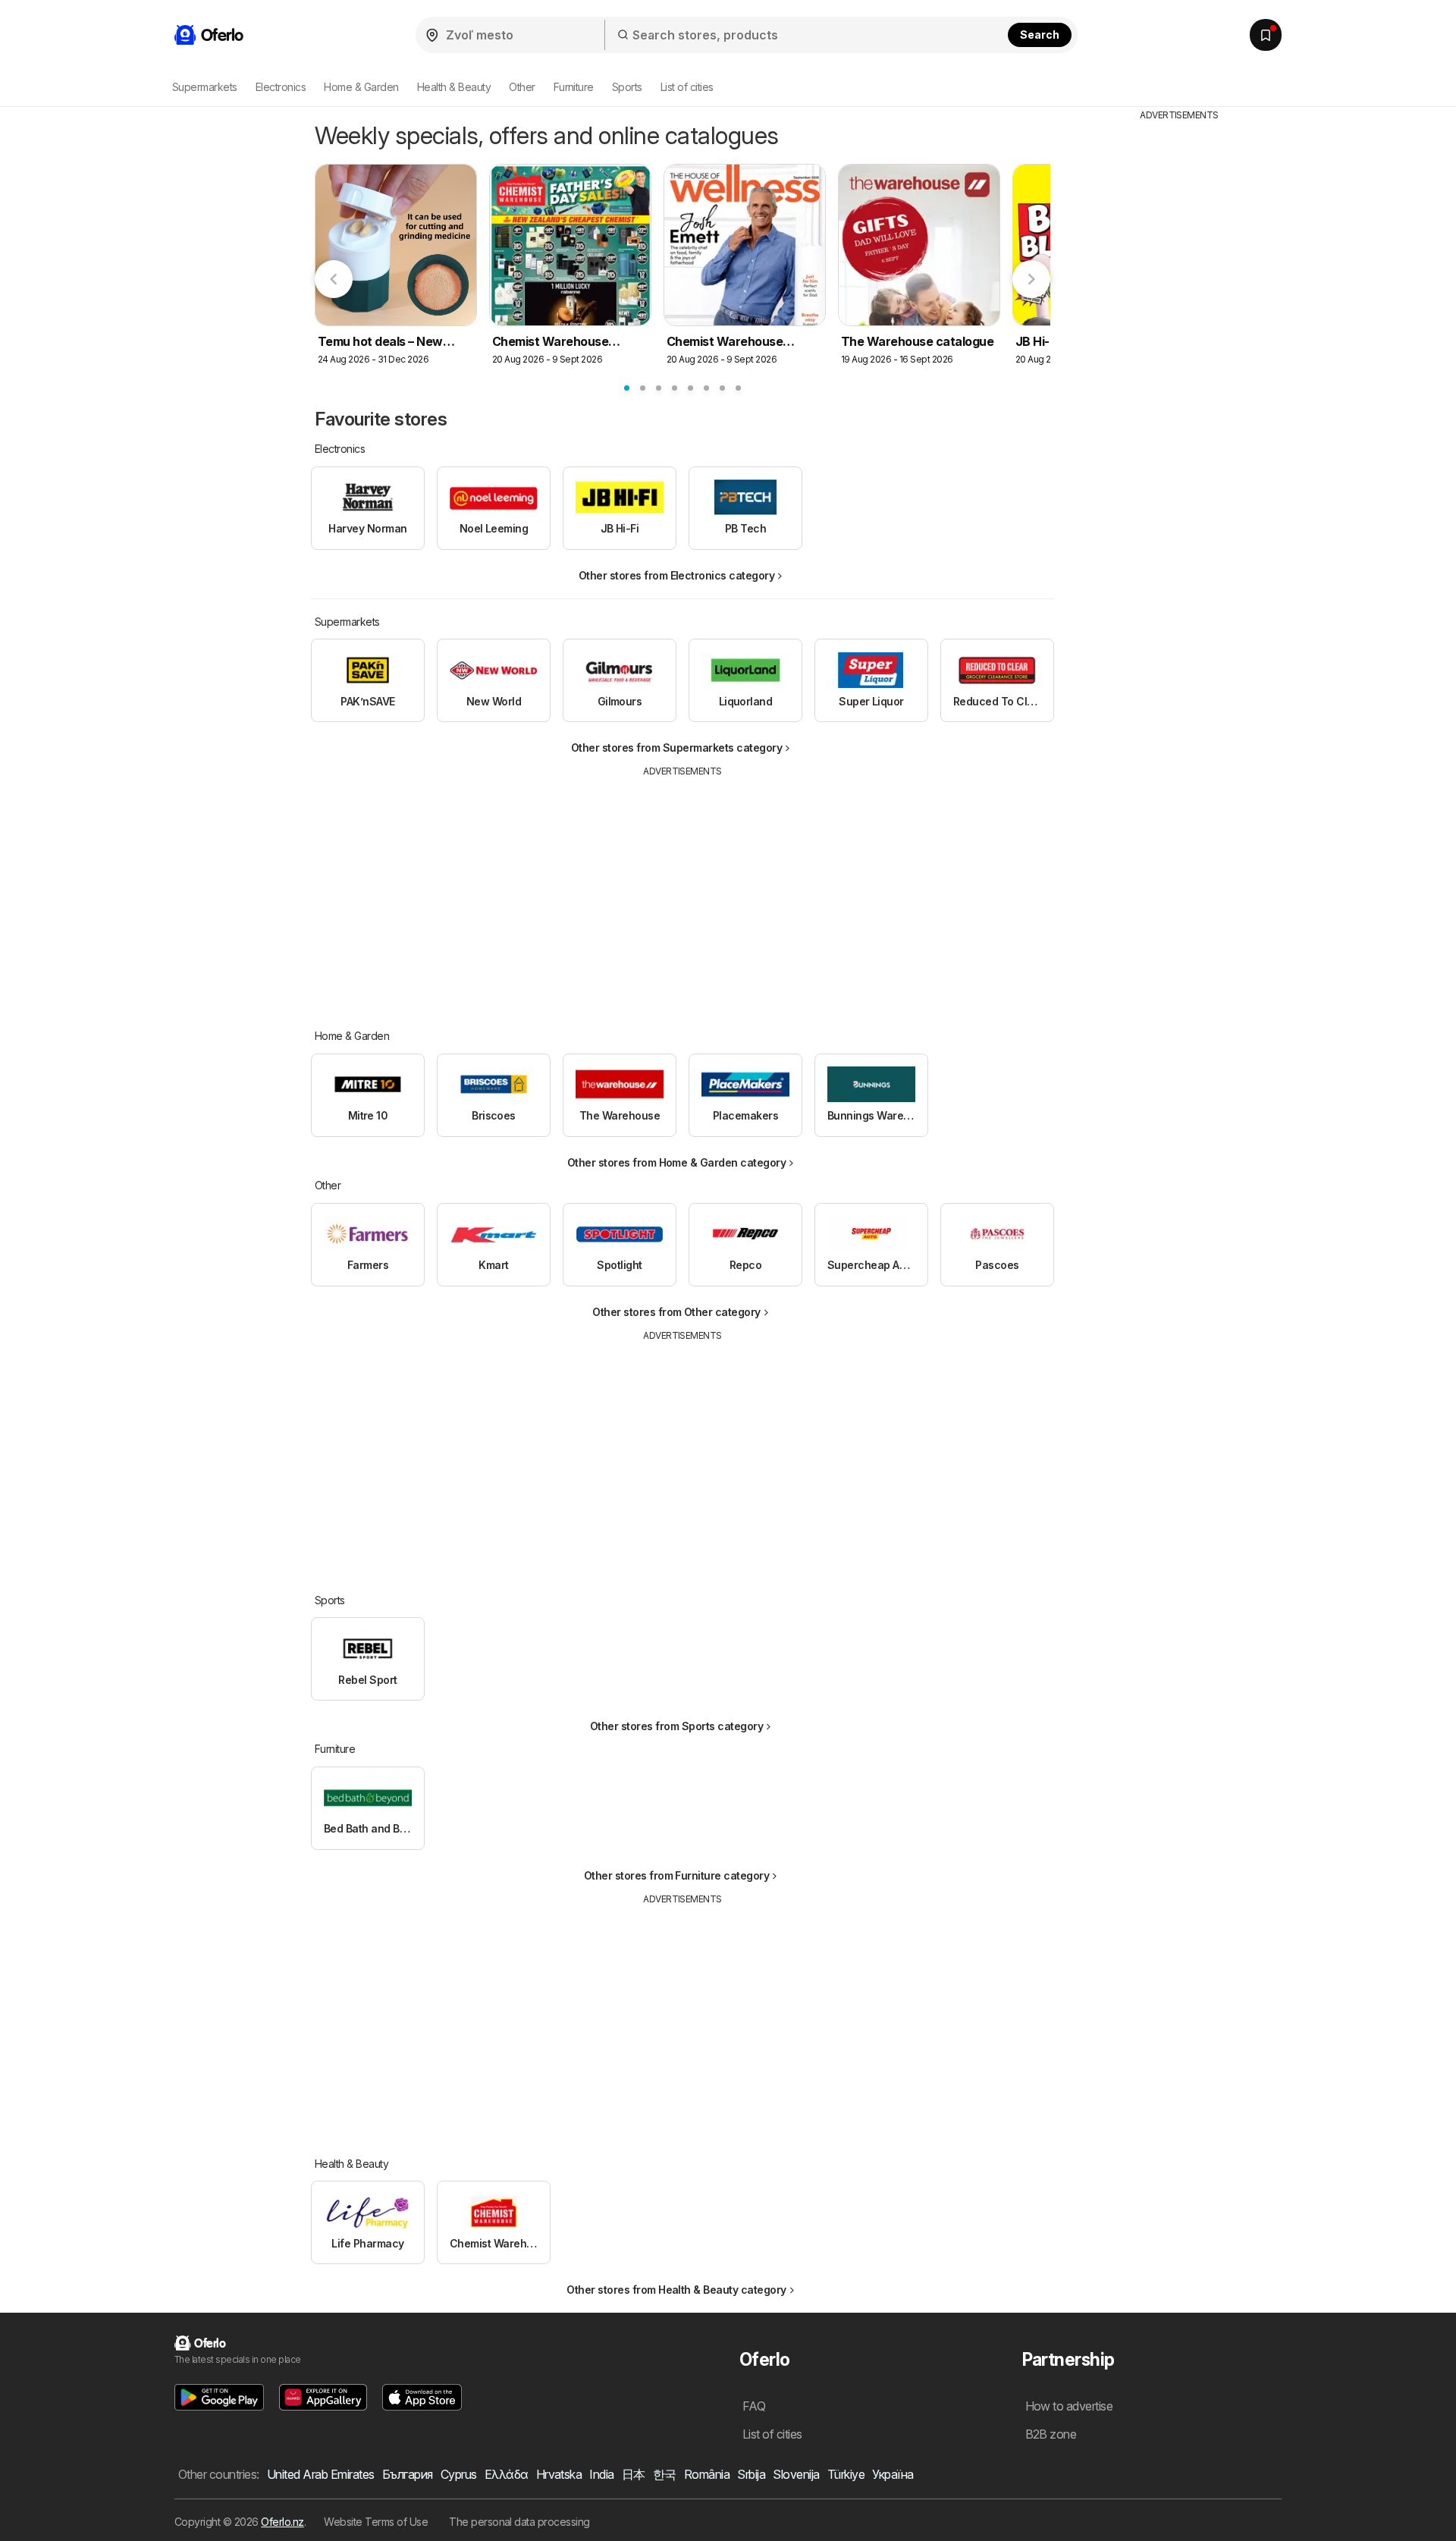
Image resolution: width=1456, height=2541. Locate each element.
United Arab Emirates (321, 2474)
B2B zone (1051, 2434)
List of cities (687, 87)
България (408, 2474)
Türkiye (846, 2474)
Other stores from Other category (676, 1312)
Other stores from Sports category (676, 1726)
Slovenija (796, 2474)
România (707, 2474)
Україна (893, 2474)
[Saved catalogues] (1266, 35)
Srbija (751, 2474)
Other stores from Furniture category (677, 1875)
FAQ (754, 2406)
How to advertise (1069, 2406)
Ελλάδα (507, 2474)
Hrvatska (559, 2474)
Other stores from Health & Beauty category (676, 2290)
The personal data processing (519, 2522)
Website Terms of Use (376, 2522)
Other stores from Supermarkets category (676, 748)
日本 (634, 2474)
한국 (665, 2474)
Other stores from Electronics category (677, 575)
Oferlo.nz (282, 2522)
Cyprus (459, 2474)
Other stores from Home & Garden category (677, 1162)
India (601, 2474)
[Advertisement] (682, 892)
